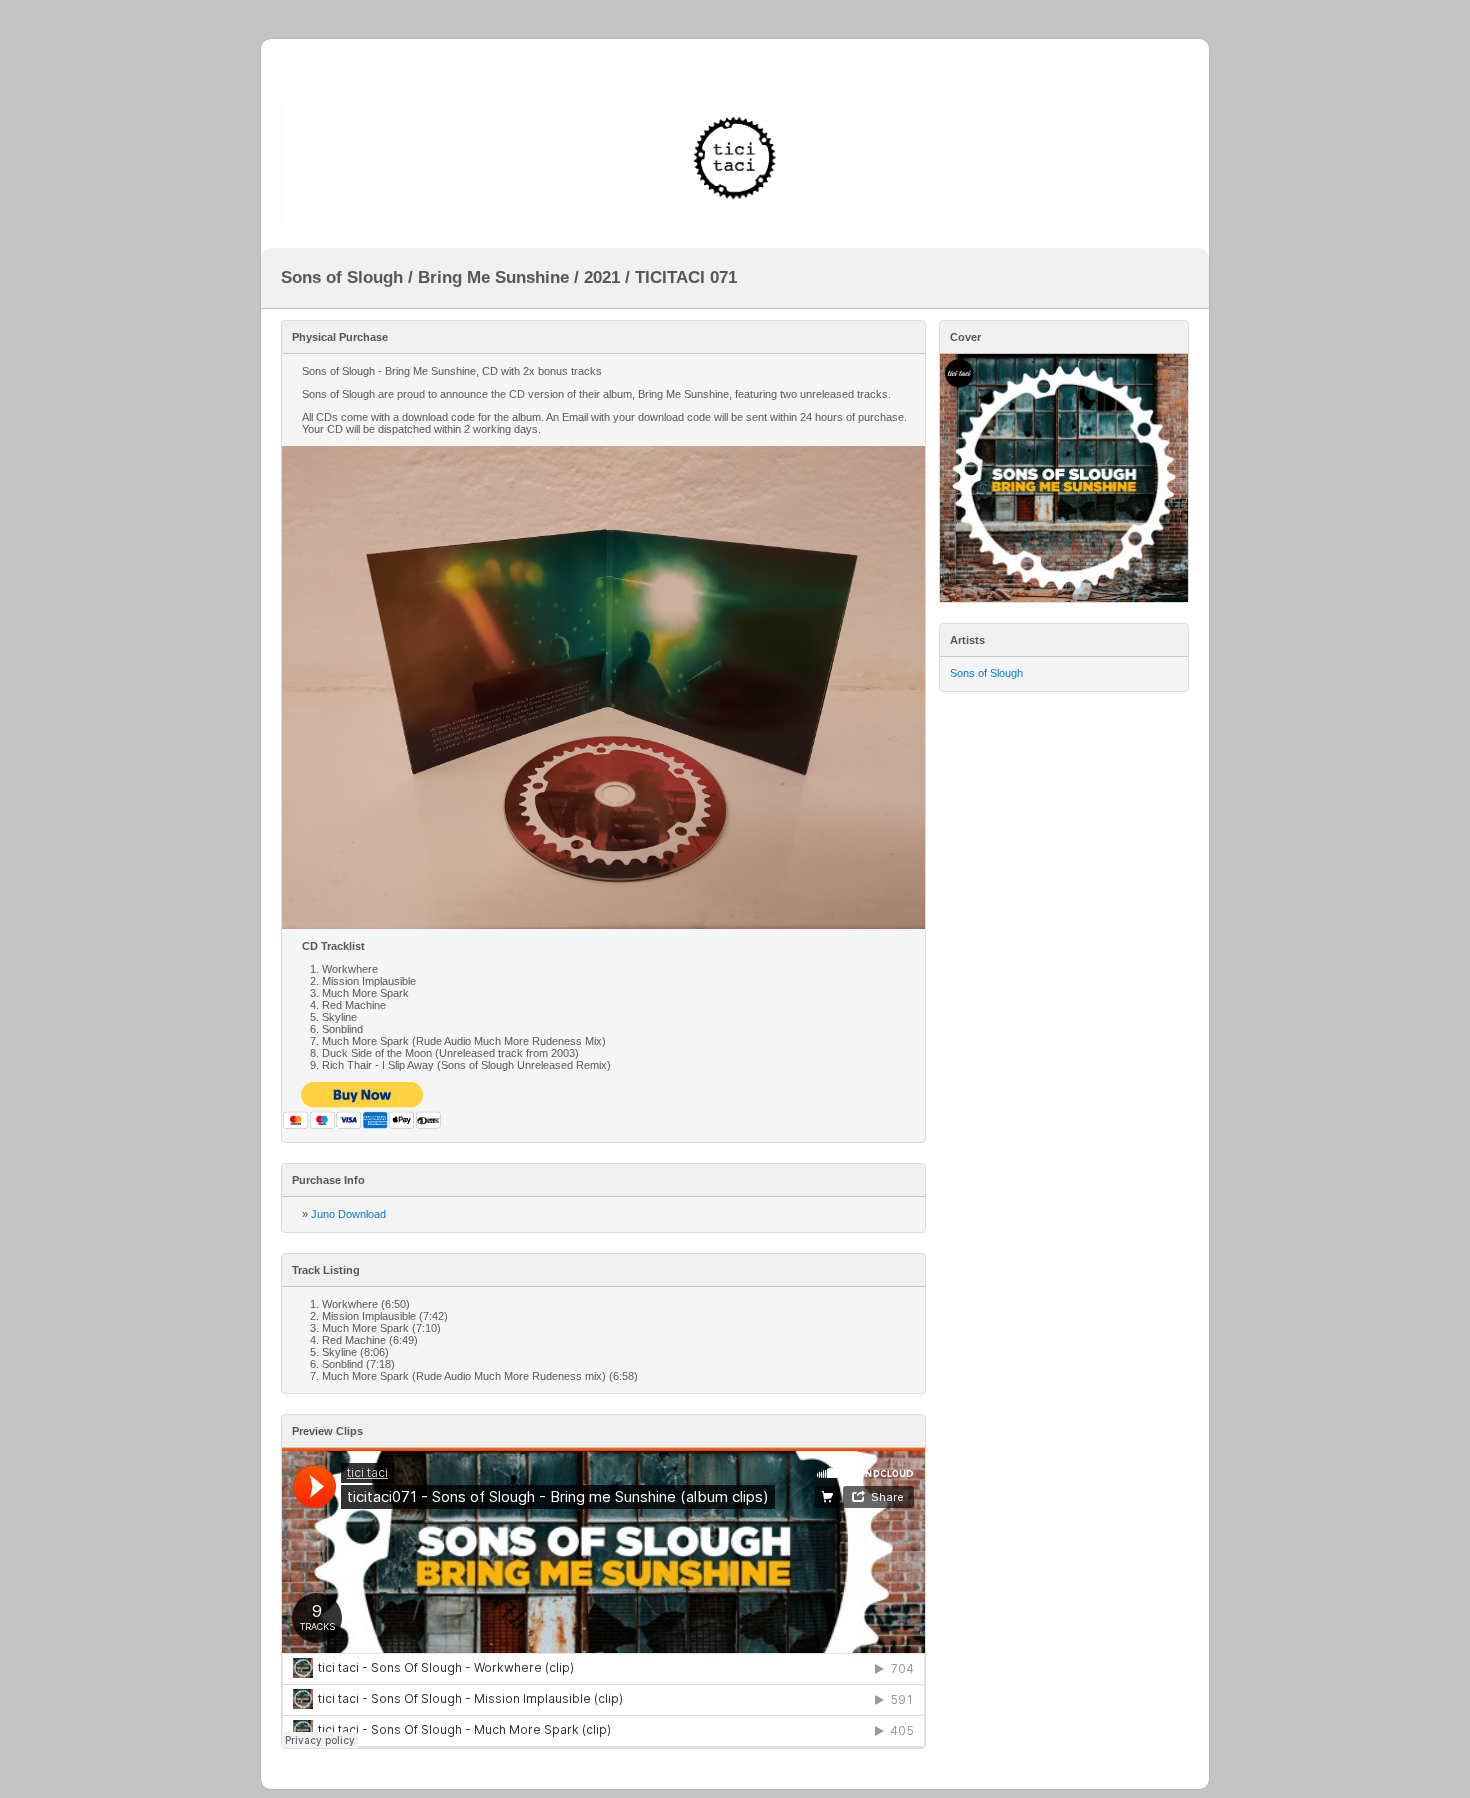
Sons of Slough (986, 673)
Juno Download (348, 1214)
